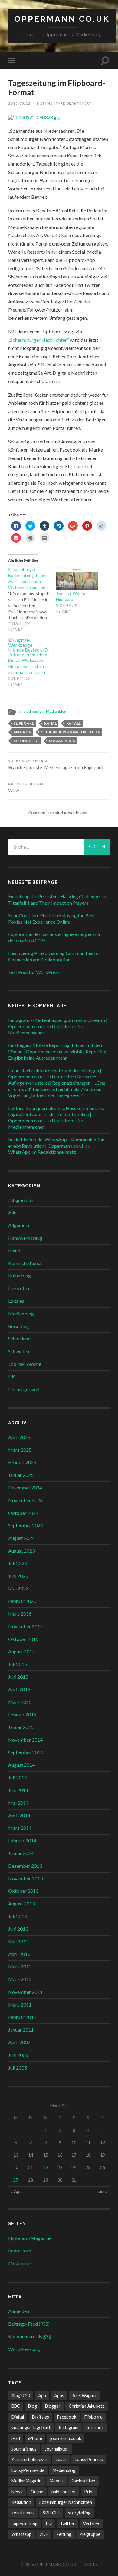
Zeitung (64, 2534)
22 (46, 2167)
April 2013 (19, 1954)
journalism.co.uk (66, 2438)
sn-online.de (26, 741)
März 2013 (20, 1967)
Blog (33, 2406)
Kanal (50, 723)
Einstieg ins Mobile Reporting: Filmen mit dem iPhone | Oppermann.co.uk (56, 1048)
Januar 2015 (21, 1727)
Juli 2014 (18, 1777)
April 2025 (19, 1437)
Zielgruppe (90, 2534)
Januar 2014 (21, 1853)
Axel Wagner (85, 2395)
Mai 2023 (18, 1588)
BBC (16, 2406)
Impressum (20, 2250)
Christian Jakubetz (87, 2406)
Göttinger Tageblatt (31, 2427)
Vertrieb (91, 2524)
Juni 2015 (18, 1677)
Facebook (67, 2417)
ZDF (44, 2534)
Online (37, 2492)
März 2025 (20, 1450)
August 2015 (21, 1651)
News (17, 2492)
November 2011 (25, 1992)
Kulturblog (20, 1275)
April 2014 (19, 1815)
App (42, 2395)
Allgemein (36, 711)
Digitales (41, 2417)
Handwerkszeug (25, 1238)
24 (74, 2167)
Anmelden (19, 2311)
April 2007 (19, 2042)
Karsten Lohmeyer (29, 2459)
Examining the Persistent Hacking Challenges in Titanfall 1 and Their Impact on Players (57, 899)
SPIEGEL (51, 2513)
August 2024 (21, 1538)
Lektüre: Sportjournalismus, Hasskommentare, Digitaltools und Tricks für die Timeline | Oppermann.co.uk (56, 1114)
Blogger (53, 2406)
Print (89, 2492)
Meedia (57, 2481)
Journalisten (57, 2449)
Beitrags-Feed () (29, 2324)
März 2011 (20, 2005)
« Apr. (16, 2191)
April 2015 (19, 1689)
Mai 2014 (18, 1803)
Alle (22, 711)
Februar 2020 (22, 1601)
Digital (18, 2417)
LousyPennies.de (28, 2470)
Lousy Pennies (89, 2459)
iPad (16, 2438)
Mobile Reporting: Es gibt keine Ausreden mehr (58, 1055)
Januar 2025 (21, 1475)
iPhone (35, 2438)
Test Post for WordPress (34, 972)
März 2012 (20, 1979)
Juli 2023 (18, 1563)
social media (62, 741)
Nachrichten (84, 2481)
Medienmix (20, 2263)
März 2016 (20, 1614)
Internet (95, 2427)
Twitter (67, 2524)
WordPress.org (24, 2349)
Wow (26, 788)
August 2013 (21, 1903)
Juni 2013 (18, 1929)
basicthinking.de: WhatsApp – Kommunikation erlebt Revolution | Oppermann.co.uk (56, 1143)
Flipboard (24, 723)
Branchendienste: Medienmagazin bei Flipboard (56, 765)
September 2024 (26, 1525)
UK (12, 1377)
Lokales (16, 1301)
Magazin (23, 732)
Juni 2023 (18, 1576)
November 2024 (25, 1500)
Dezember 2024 (25, 1488)
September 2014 (26, 1752)
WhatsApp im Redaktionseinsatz (42, 1152)
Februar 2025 (22, 1462)
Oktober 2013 (23, 1891)
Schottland (19, 1339)
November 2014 (25, 1740)
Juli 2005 (18, 2068)
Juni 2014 (18, 1790)
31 (74, 2180)
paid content (64, 2492)
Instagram (69, 2427)
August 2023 (21, 1551)
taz (49, 2524)
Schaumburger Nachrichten (71, 732)
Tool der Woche (25, 1364)
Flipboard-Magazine (30, 2238)
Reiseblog (19, 1326)
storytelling (79, 2513)
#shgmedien (21, 1200)
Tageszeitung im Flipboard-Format (57, 88)
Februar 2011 (22, 2017)
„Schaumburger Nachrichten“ (39, 340)
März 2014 (20, 1828)
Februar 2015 (22, 1714)
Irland (14, 1250)
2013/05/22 (19, 103)
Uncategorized (24, 1389)
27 (16, 2180)
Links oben (19, 1288)
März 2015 (20, 1702)
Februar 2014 (22, 1840)
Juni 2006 (18, 2055)
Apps (59, 2395)
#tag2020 (21, 2395)
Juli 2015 (18, 1664)
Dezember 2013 (25, 1866)
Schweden (19, 1351)
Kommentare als (29, 2336)
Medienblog (56, 711)
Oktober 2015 (23, 1639)
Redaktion (21, 2502)
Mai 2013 (18, 1942)
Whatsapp (21, 2534)
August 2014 (21, 1765)
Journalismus (24, 2449)
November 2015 (25, 1626)
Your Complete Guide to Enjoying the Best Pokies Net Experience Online (52, 918)
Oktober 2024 (23, 1513)
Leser (61, 2459)
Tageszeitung (25, 2524)
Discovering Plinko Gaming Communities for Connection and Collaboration (54, 956)
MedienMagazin (26, 2481)
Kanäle (74, 723)
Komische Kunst (25, 1263)
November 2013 (25, 1878)
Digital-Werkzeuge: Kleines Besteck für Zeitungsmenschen (27, 666)
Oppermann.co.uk (62, 19)
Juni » (102, 2191)
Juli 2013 (18, 1916)
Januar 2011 (21, 2030)
